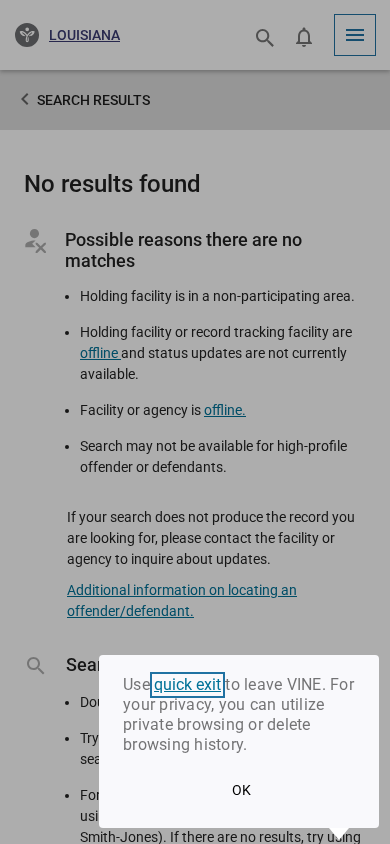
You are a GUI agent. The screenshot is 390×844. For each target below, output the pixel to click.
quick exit (187, 685)
